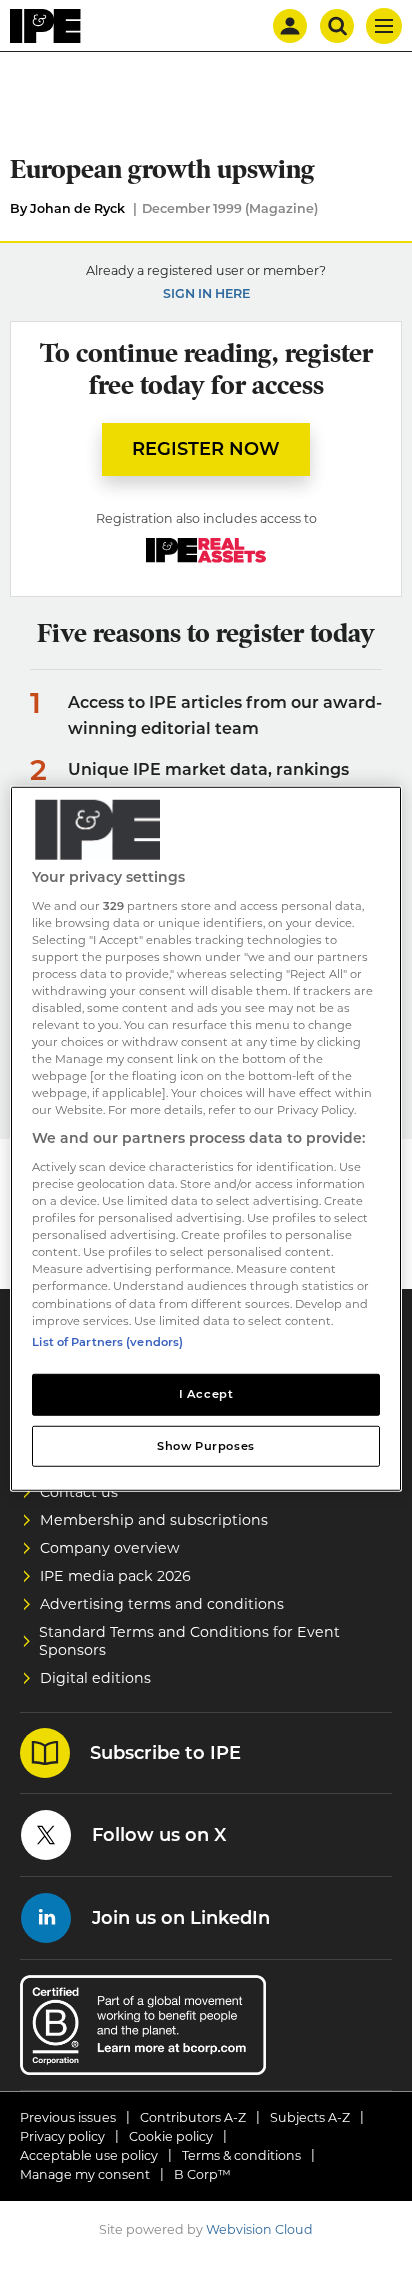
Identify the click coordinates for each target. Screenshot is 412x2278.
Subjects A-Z (310, 2117)
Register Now (206, 449)
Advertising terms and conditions (162, 1604)
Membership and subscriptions (154, 1520)
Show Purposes (205, 1445)
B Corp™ (202, 2174)
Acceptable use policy (89, 2155)
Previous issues (68, 2117)
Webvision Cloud (259, 2229)
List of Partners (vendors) (107, 1341)
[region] (205, 1139)
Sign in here (206, 293)
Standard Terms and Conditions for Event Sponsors (189, 1641)
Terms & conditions (241, 2155)
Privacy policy (62, 2136)
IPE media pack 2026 (115, 1576)
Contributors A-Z (193, 2117)
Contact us (79, 1492)
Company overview (110, 1548)
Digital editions (95, 1678)
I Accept (206, 1393)
